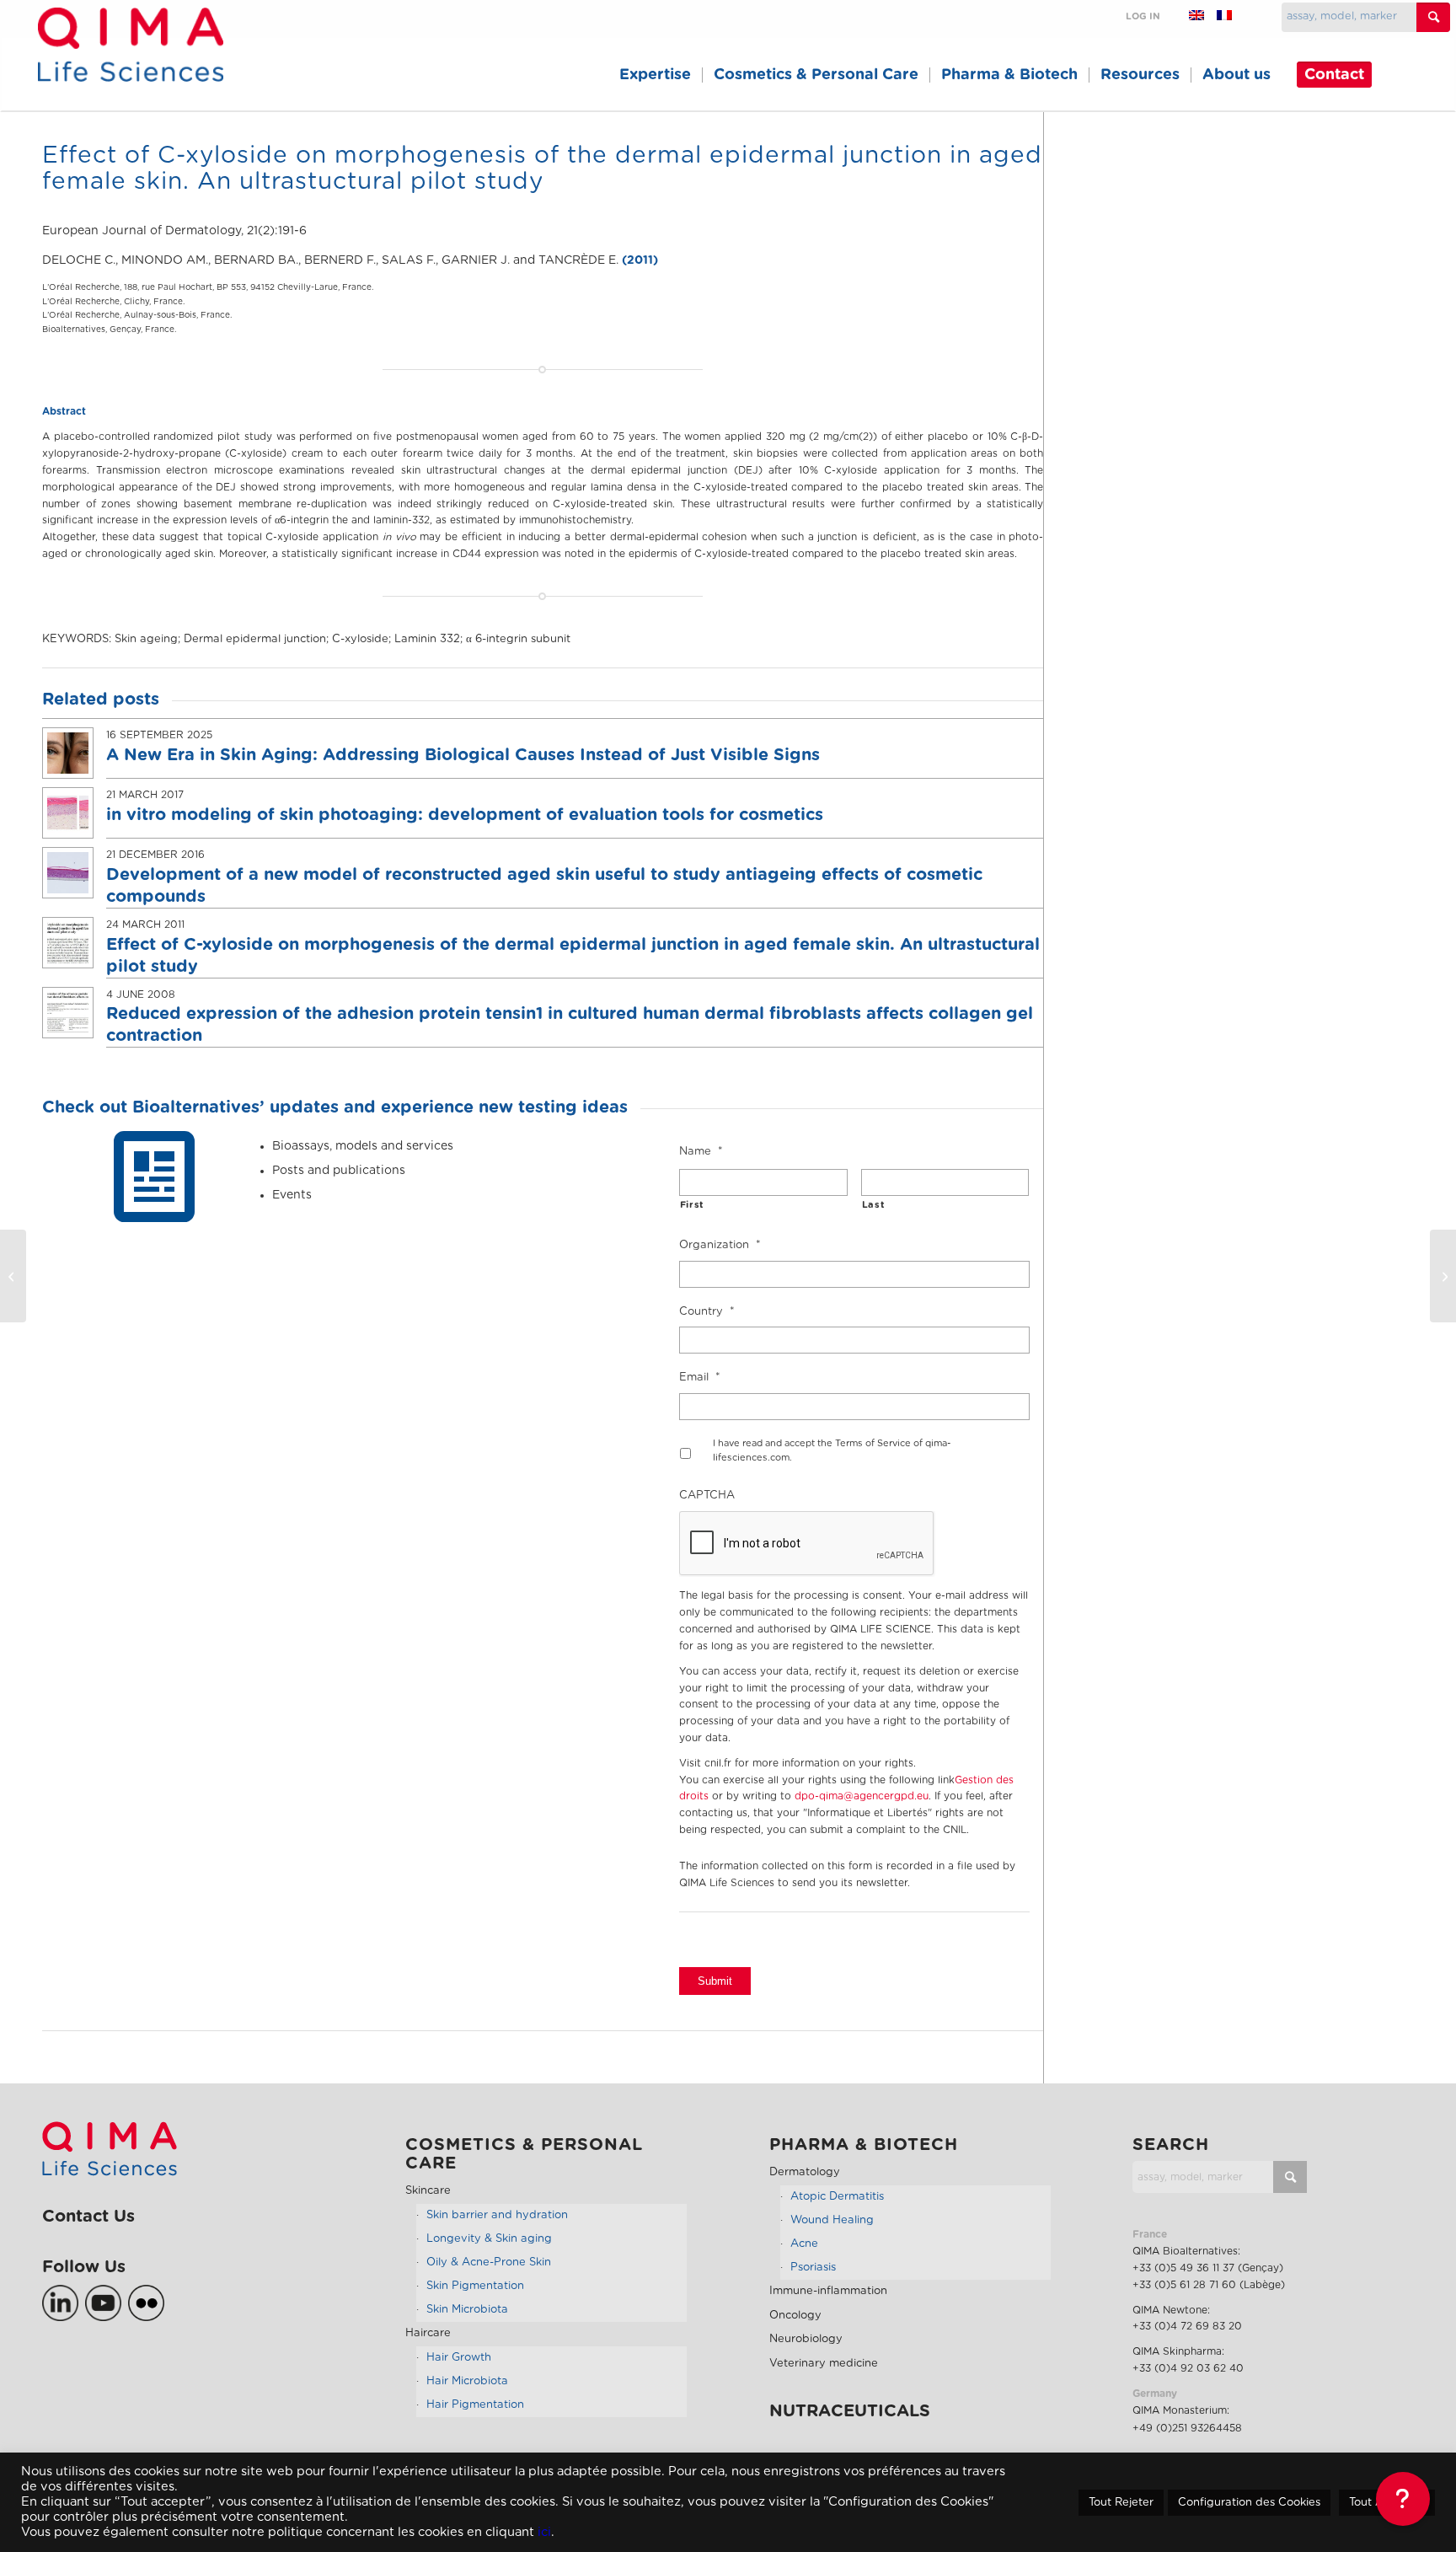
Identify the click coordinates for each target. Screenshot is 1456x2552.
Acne (804, 2244)
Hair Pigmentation (475, 2405)
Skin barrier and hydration (497, 2215)
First (692, 1205)
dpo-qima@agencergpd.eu (862, 1796)
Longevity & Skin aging (489, 2239)
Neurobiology (806, 2339)
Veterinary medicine (824, 2364)
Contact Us (88, 2217)
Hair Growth (459, 2358)
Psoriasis (813, 2268)
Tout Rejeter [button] (1121, 2503)
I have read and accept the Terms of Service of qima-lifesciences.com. (832, 1450)
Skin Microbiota (467, 2310)
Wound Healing (832, 2220)
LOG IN (1143, 16)
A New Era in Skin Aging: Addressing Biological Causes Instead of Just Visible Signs (463, 755)
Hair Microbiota (467, 2381)
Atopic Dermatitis (837, 2197)
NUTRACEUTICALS (850, 2411)
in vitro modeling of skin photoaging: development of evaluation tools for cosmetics (465, 815)
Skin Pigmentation (475, 2286)
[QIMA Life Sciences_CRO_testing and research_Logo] (130, 64)
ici (544, 2532)
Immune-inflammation (828, 2291)
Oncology (795, 2316)
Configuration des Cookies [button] (1249, 2503)
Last (874, 1205)
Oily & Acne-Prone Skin (489, 2262)
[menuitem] (655, 75)
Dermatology (805, 2172)
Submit (715, 1981)
